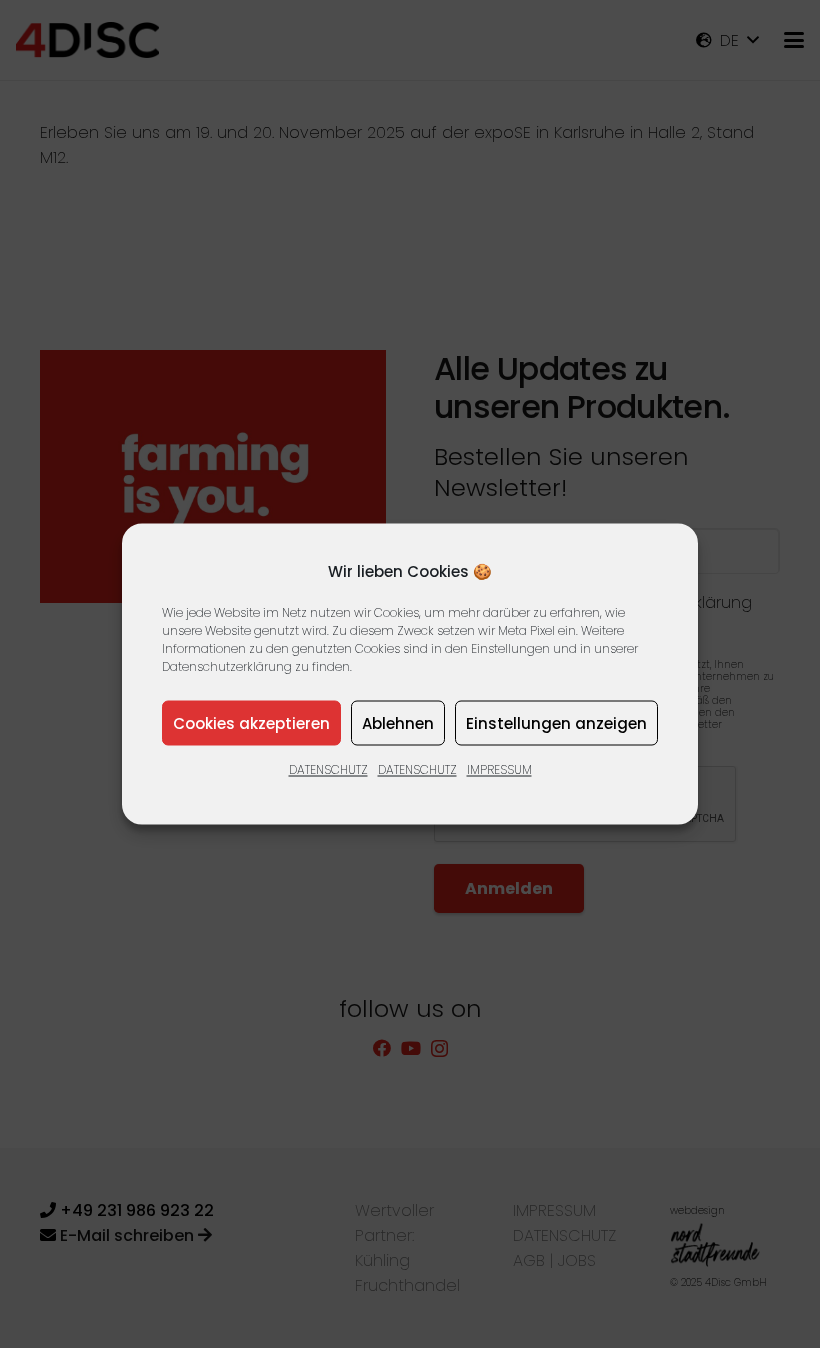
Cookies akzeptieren (251, 722)
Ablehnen (398, 722)
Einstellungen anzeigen (556, 722)
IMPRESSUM (499, 769)
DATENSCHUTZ (328, 769)
